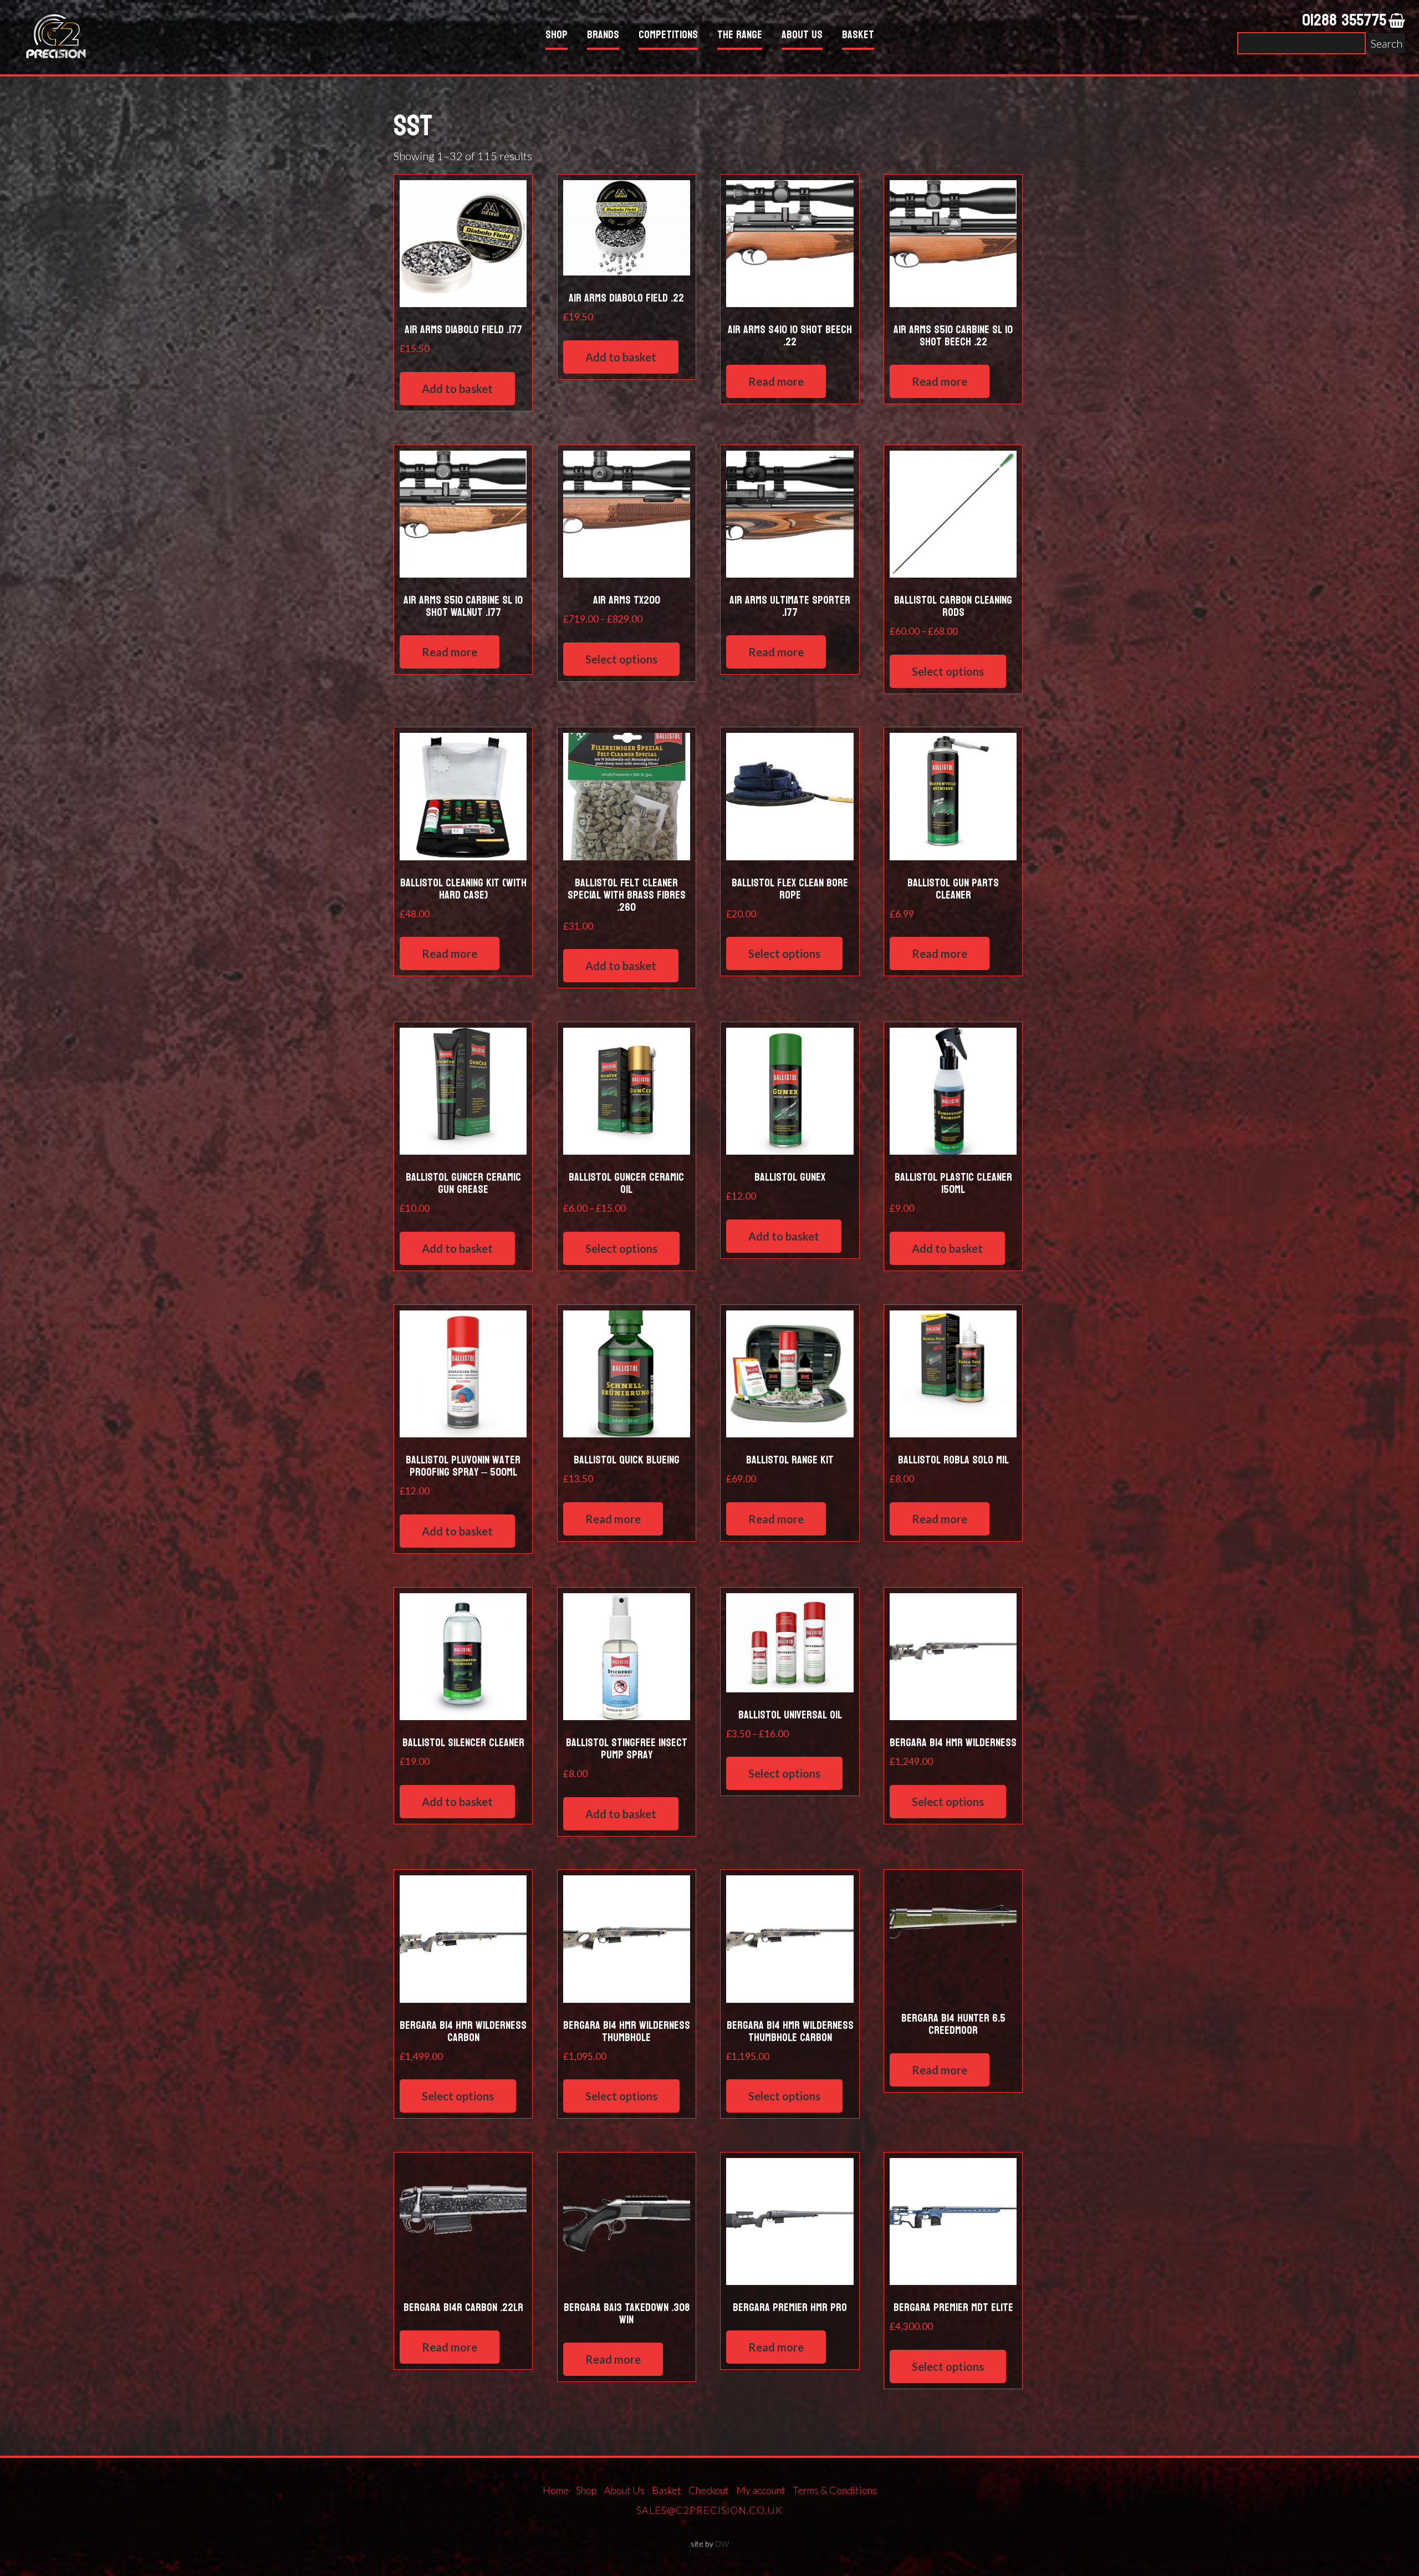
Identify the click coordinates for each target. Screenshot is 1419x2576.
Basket (858, 36)
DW (722, 2544)
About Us (802, 36)
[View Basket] (1397, 21)
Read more (776, 381)
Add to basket (457, 389)
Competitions (668, 36)
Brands (603, 36)
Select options (621, 659)
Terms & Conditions (835, 2490)
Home (556, 2490)
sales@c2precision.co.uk (709, 2510)
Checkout (709, 2490)
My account (761, 2490)
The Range (740, 36)
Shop (557, 36)
